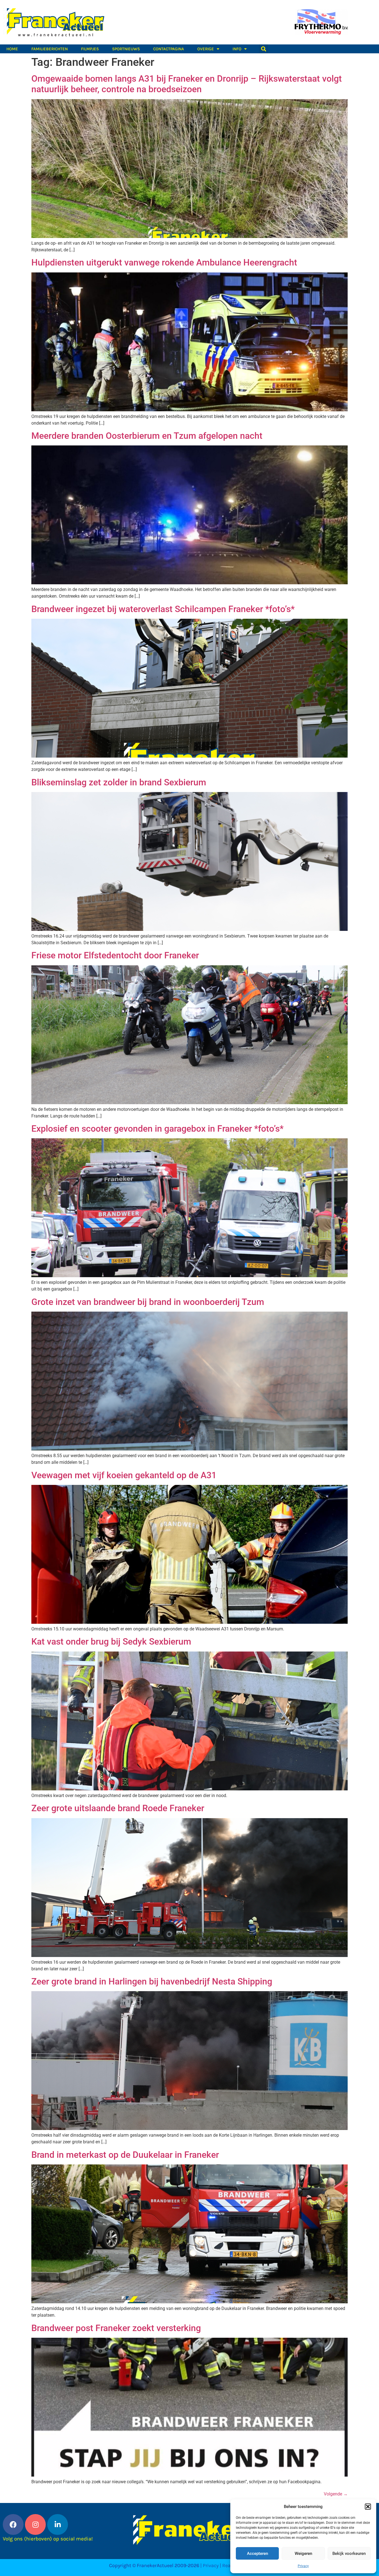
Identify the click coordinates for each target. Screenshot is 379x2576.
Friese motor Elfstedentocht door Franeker (115, 955)
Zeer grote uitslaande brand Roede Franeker (118, 1808)
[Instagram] (35, 2524)
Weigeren (303, 2554)
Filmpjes (90, 49)
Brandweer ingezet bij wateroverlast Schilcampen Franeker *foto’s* (163, 609)
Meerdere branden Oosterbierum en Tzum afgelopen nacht (147, 436)
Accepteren (257, 2554)
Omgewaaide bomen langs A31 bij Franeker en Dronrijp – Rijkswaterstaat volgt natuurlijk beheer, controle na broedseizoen (187, 84)
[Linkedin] (58, 2524)
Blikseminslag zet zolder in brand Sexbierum (119, 782)
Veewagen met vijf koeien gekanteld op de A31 (124, 1475)
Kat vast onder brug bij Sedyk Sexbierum (111, 1642)
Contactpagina (169, 49)
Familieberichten (50, 49)
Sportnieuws (126, 49)
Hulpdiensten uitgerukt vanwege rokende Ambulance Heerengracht (164, 262)
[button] (368, 2507)
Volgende (336, 2494)
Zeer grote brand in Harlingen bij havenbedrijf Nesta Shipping (152, 1981)
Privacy (303, 2566)
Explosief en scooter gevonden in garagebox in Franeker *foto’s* (157, 1129)
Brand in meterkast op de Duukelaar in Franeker (125, 2155)
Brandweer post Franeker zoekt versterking (116, 2328)
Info (237, 49)
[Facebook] (13, 2524)
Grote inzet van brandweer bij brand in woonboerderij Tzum (148, 1302)
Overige (206, 49)
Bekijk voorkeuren (349, 2554)
